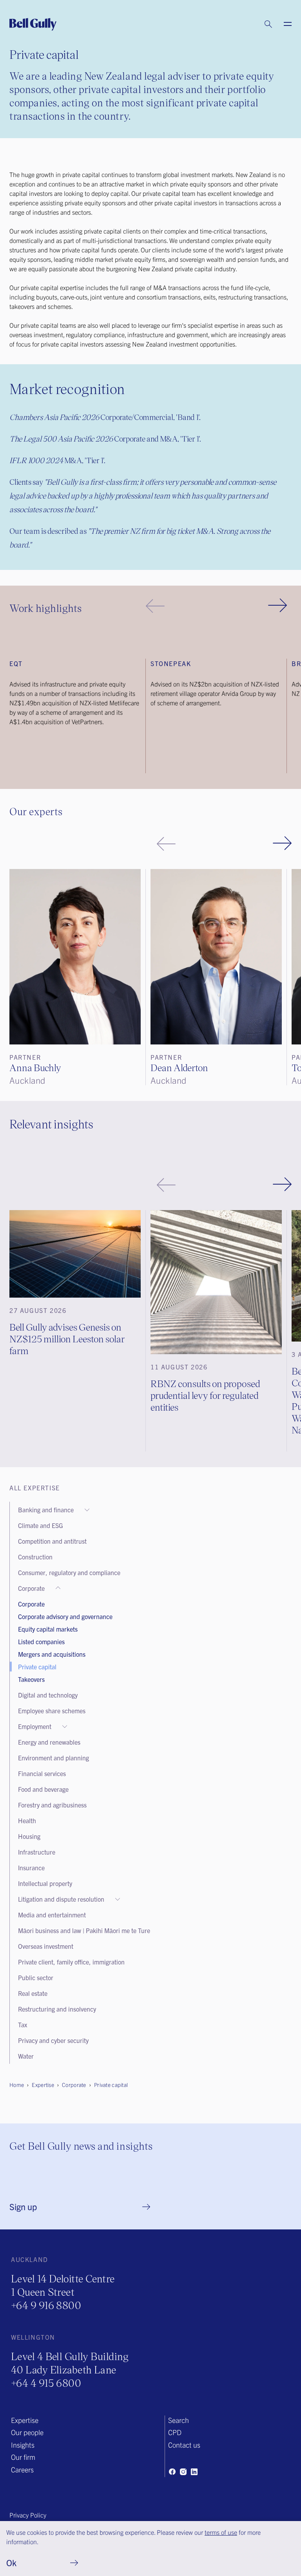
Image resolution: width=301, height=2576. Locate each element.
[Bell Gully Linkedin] (194, 2472)
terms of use (221, 2532)
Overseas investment (46, 1946)
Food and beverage (43, 1789)
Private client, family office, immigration (71, 1962)
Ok (11, 2562)
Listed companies (41, 1641)
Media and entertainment (52, 1915)
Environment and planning (53, 1758)
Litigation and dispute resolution (61, 1899)
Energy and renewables (49, 1742)
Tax (23, 2025)
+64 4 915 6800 (46, 2383)
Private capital (37, 1667)
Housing (29, 1836)
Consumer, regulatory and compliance (69, 1572)
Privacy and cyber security (53, 2040)
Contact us (184, 2445)
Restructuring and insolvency (57, 2009)
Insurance (31, 1868)
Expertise (25, 2420)
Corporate (31, 1588)
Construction (35, 1557)
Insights (23, 2445)
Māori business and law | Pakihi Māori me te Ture (84, 1930)
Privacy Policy (28, 2515)
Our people (27, 2432)
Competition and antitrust (52, 1541)
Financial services (42, 1773)
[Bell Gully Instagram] (183, 2472)
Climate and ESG (41, 1525)
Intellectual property (45, 1883)
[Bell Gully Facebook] (172, 2472)
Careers (22, 2469)
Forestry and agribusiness (52, 1805)
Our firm (23, 2457)
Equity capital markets (48, 1629)
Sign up (23, 2206)
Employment (35, 1726)
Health (27, 1820)
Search (179, 2420)
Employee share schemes (52, 1711)
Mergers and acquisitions (52, 1654)
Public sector (36, 1977)
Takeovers (31, 1679)
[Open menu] (283, 24)
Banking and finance (46, 1510)
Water (26, 2056)
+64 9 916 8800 (46, 2305)
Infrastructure (37, 1852)
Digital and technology (48, 1695)
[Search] (261, 24)
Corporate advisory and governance (65, 1616)
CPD (175, 2432)
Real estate (33, 1993)
